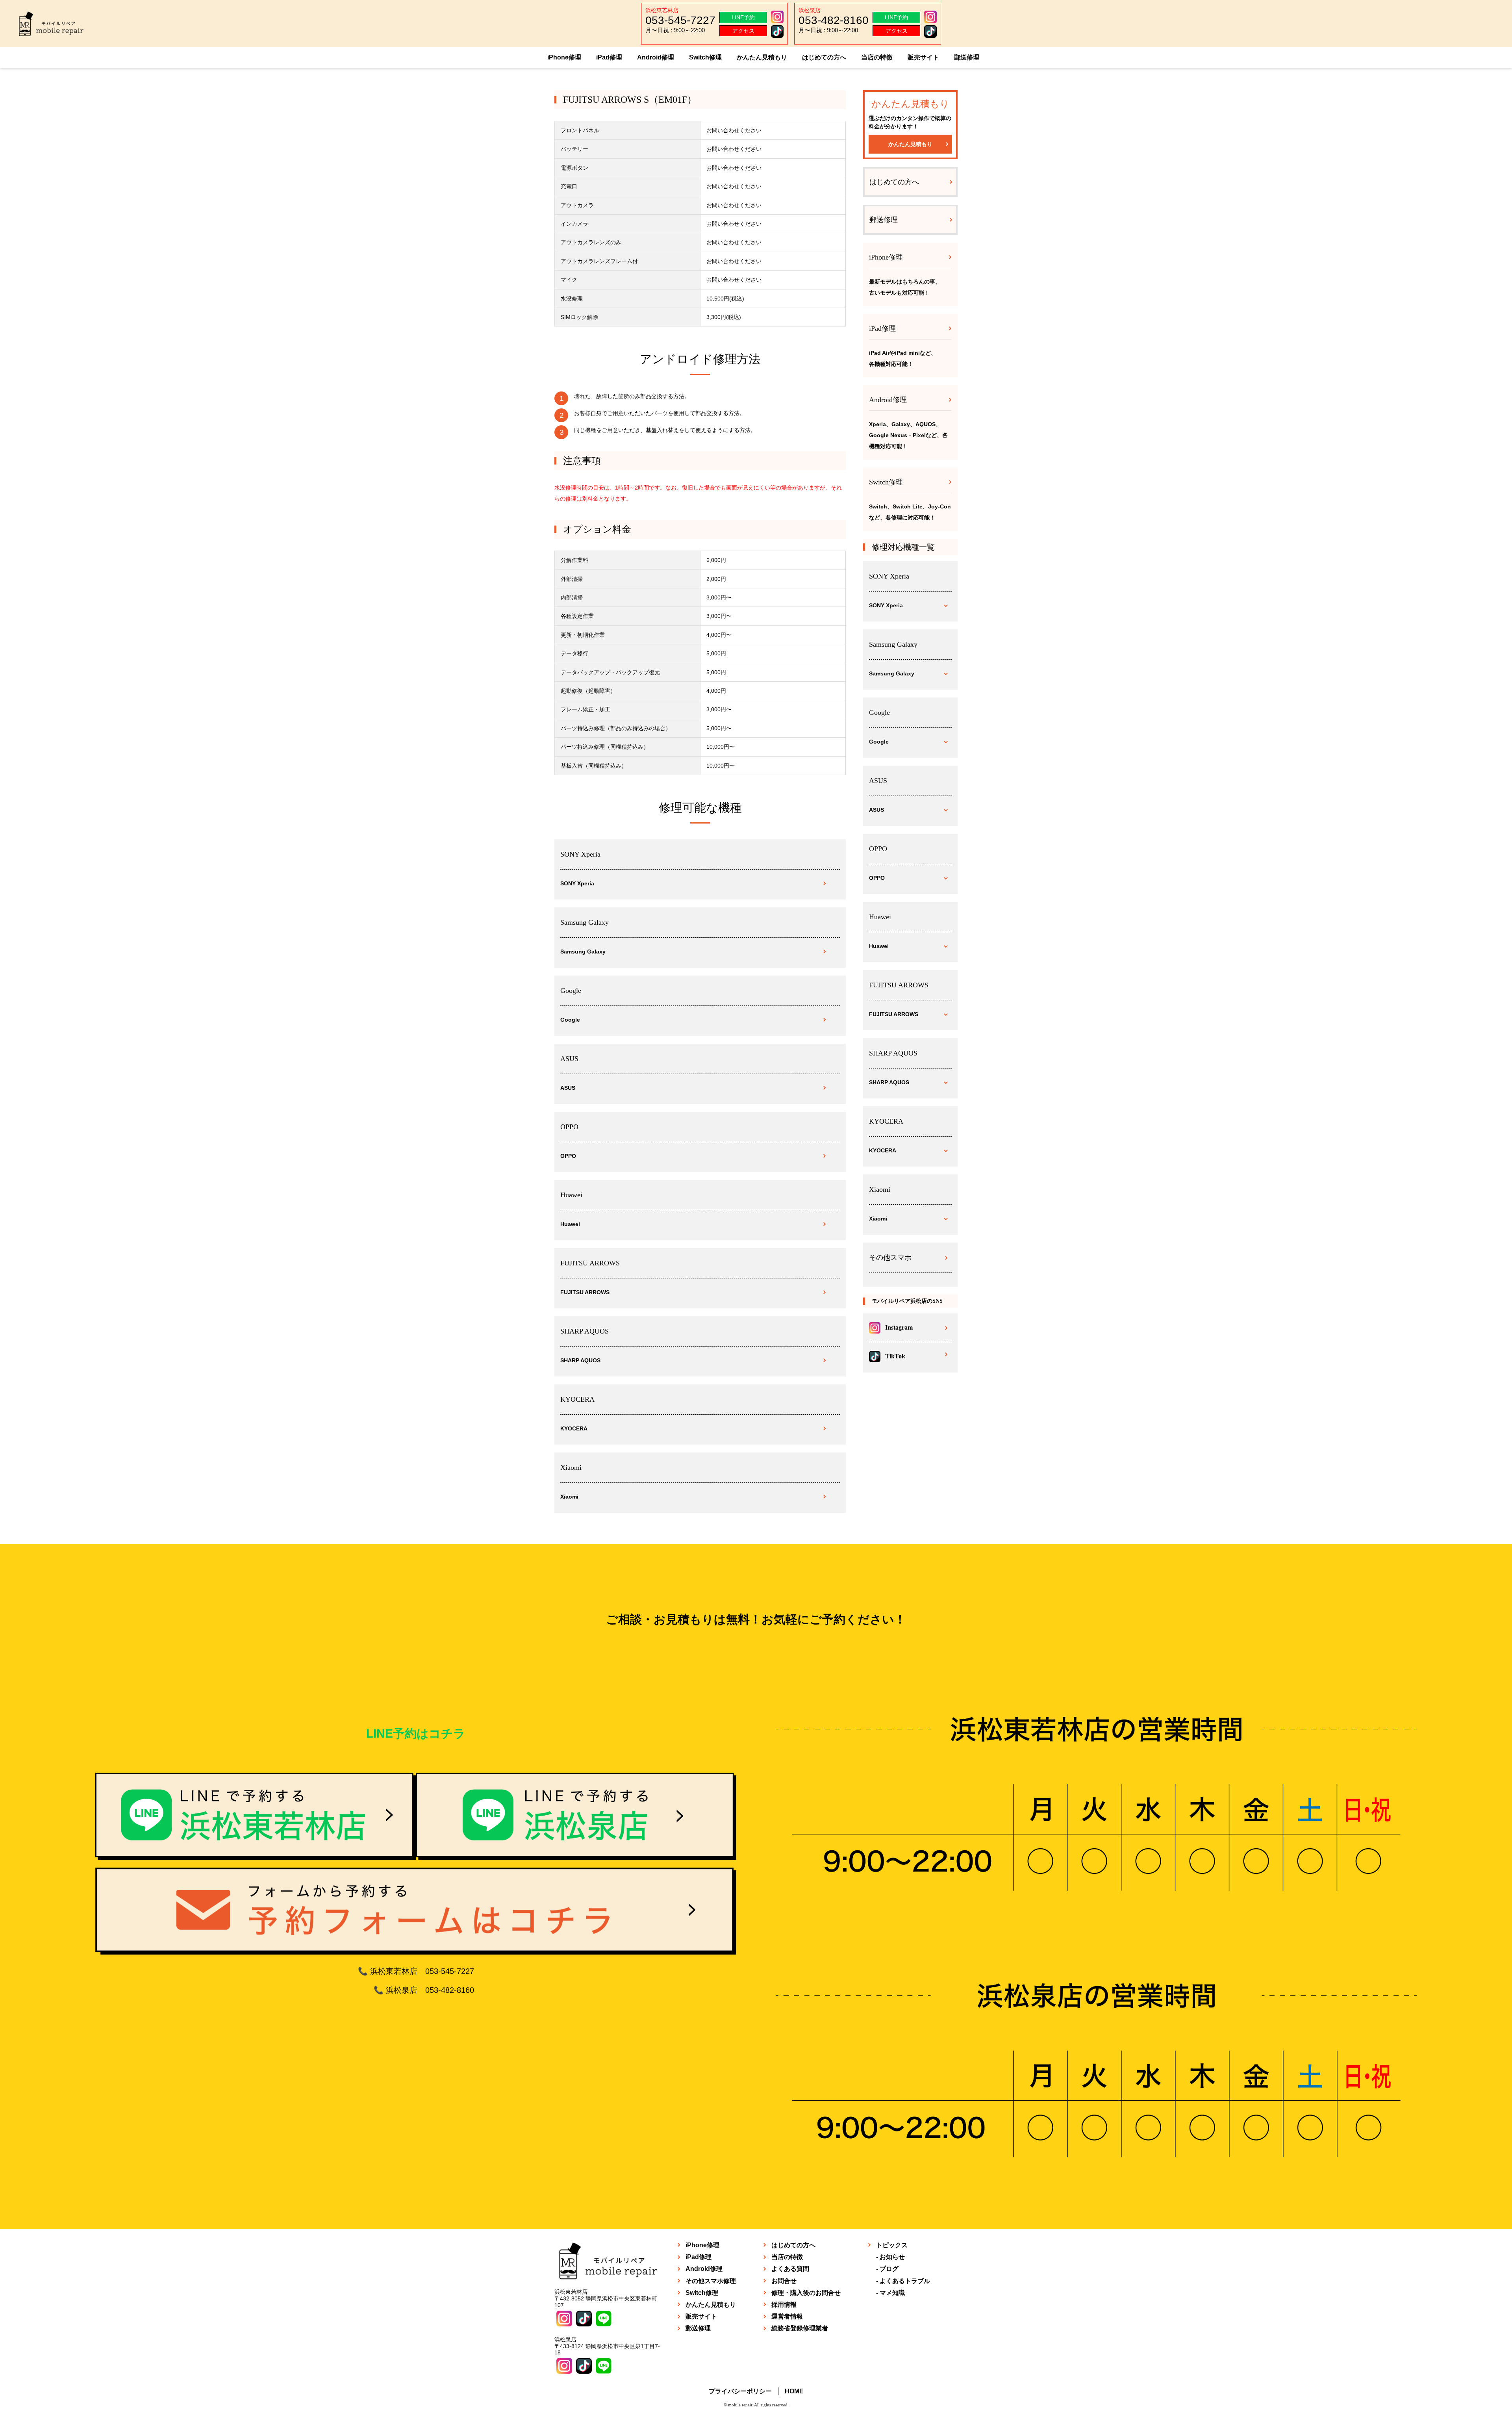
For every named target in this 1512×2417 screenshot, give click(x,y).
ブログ (889, 2269)
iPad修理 (609, 57)
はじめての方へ (824, 57)
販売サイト (923, 57)
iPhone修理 (564, 57)
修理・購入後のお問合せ (806, 2293)
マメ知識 (892, 2293)
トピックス (892, 2245)
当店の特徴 (877, 57)
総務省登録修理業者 (800, 2328)
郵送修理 (967, 57)
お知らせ (892, 2257)
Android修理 (656, 57)
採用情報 (784, 2305)
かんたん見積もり (762, 57)
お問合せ (784, 2281)
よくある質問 (790, 2269)
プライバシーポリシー (740, 2391)
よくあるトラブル (905, 2281)
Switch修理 (705, 57)
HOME (794, 2391)
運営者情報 (787, 2316)
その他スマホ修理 (711, 2281)
